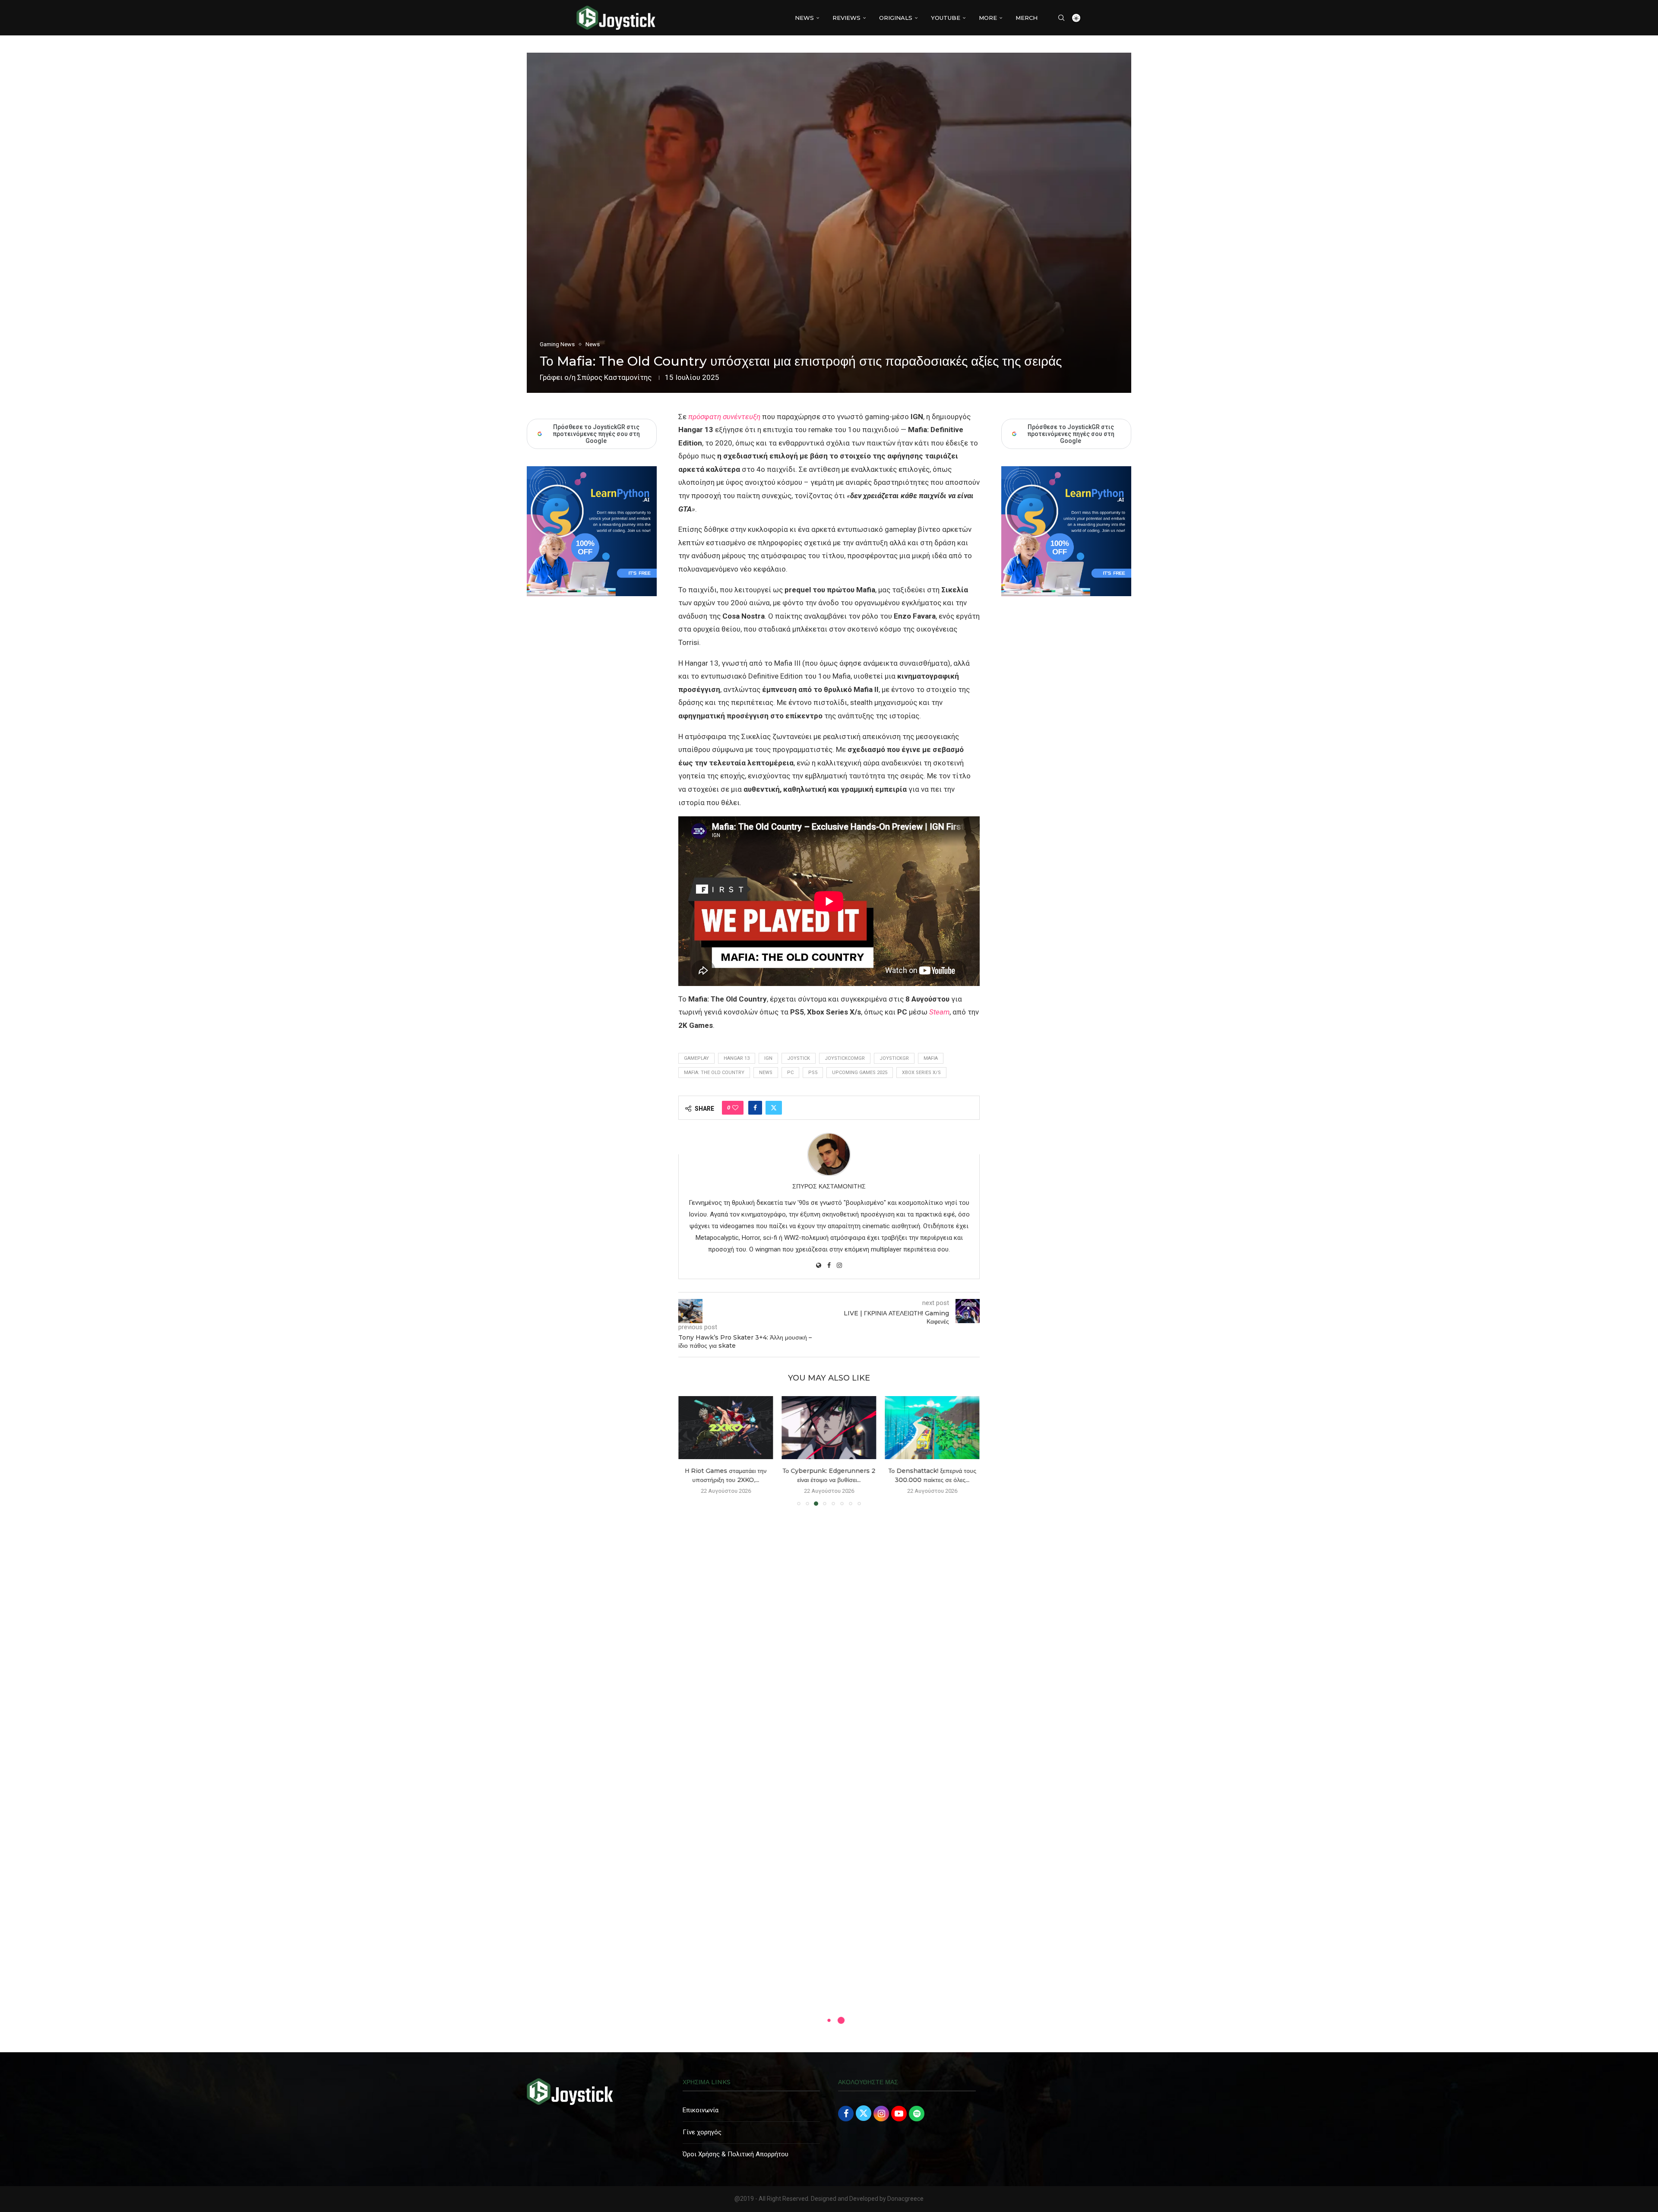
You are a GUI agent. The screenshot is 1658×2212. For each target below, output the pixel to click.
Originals (896, 18)
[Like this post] (735, 1108)
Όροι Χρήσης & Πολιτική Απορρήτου (736, 2154)
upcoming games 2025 (860, 1073)
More (988, 18)
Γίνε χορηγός (702, 2132)
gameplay (696, 1058)
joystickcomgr (845, 1058)
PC (790, 1073)
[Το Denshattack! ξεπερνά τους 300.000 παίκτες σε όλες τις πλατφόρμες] (932, 1428)
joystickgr (894, 1058)
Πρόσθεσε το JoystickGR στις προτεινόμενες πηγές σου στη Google (1071, 434)
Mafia (931, 1058)
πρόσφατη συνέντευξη (724, 417)
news (766, 1073)
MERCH (1027, 18)
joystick (799, 1058)
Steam (939, 1012)
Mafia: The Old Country (714, 1073)
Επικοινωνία (701, 2110)
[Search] (1061, 18)
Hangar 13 (737, 1058)
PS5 (813, 1073)
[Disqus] (829, 1637)
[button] (690, 1450)
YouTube (946, 18)
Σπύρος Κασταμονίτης (614, 377)
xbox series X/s (921, 1073)
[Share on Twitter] (774, 1108)
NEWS (804, 18)
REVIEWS (846, 18)
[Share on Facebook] (755, 1108)
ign (768, 1058)
